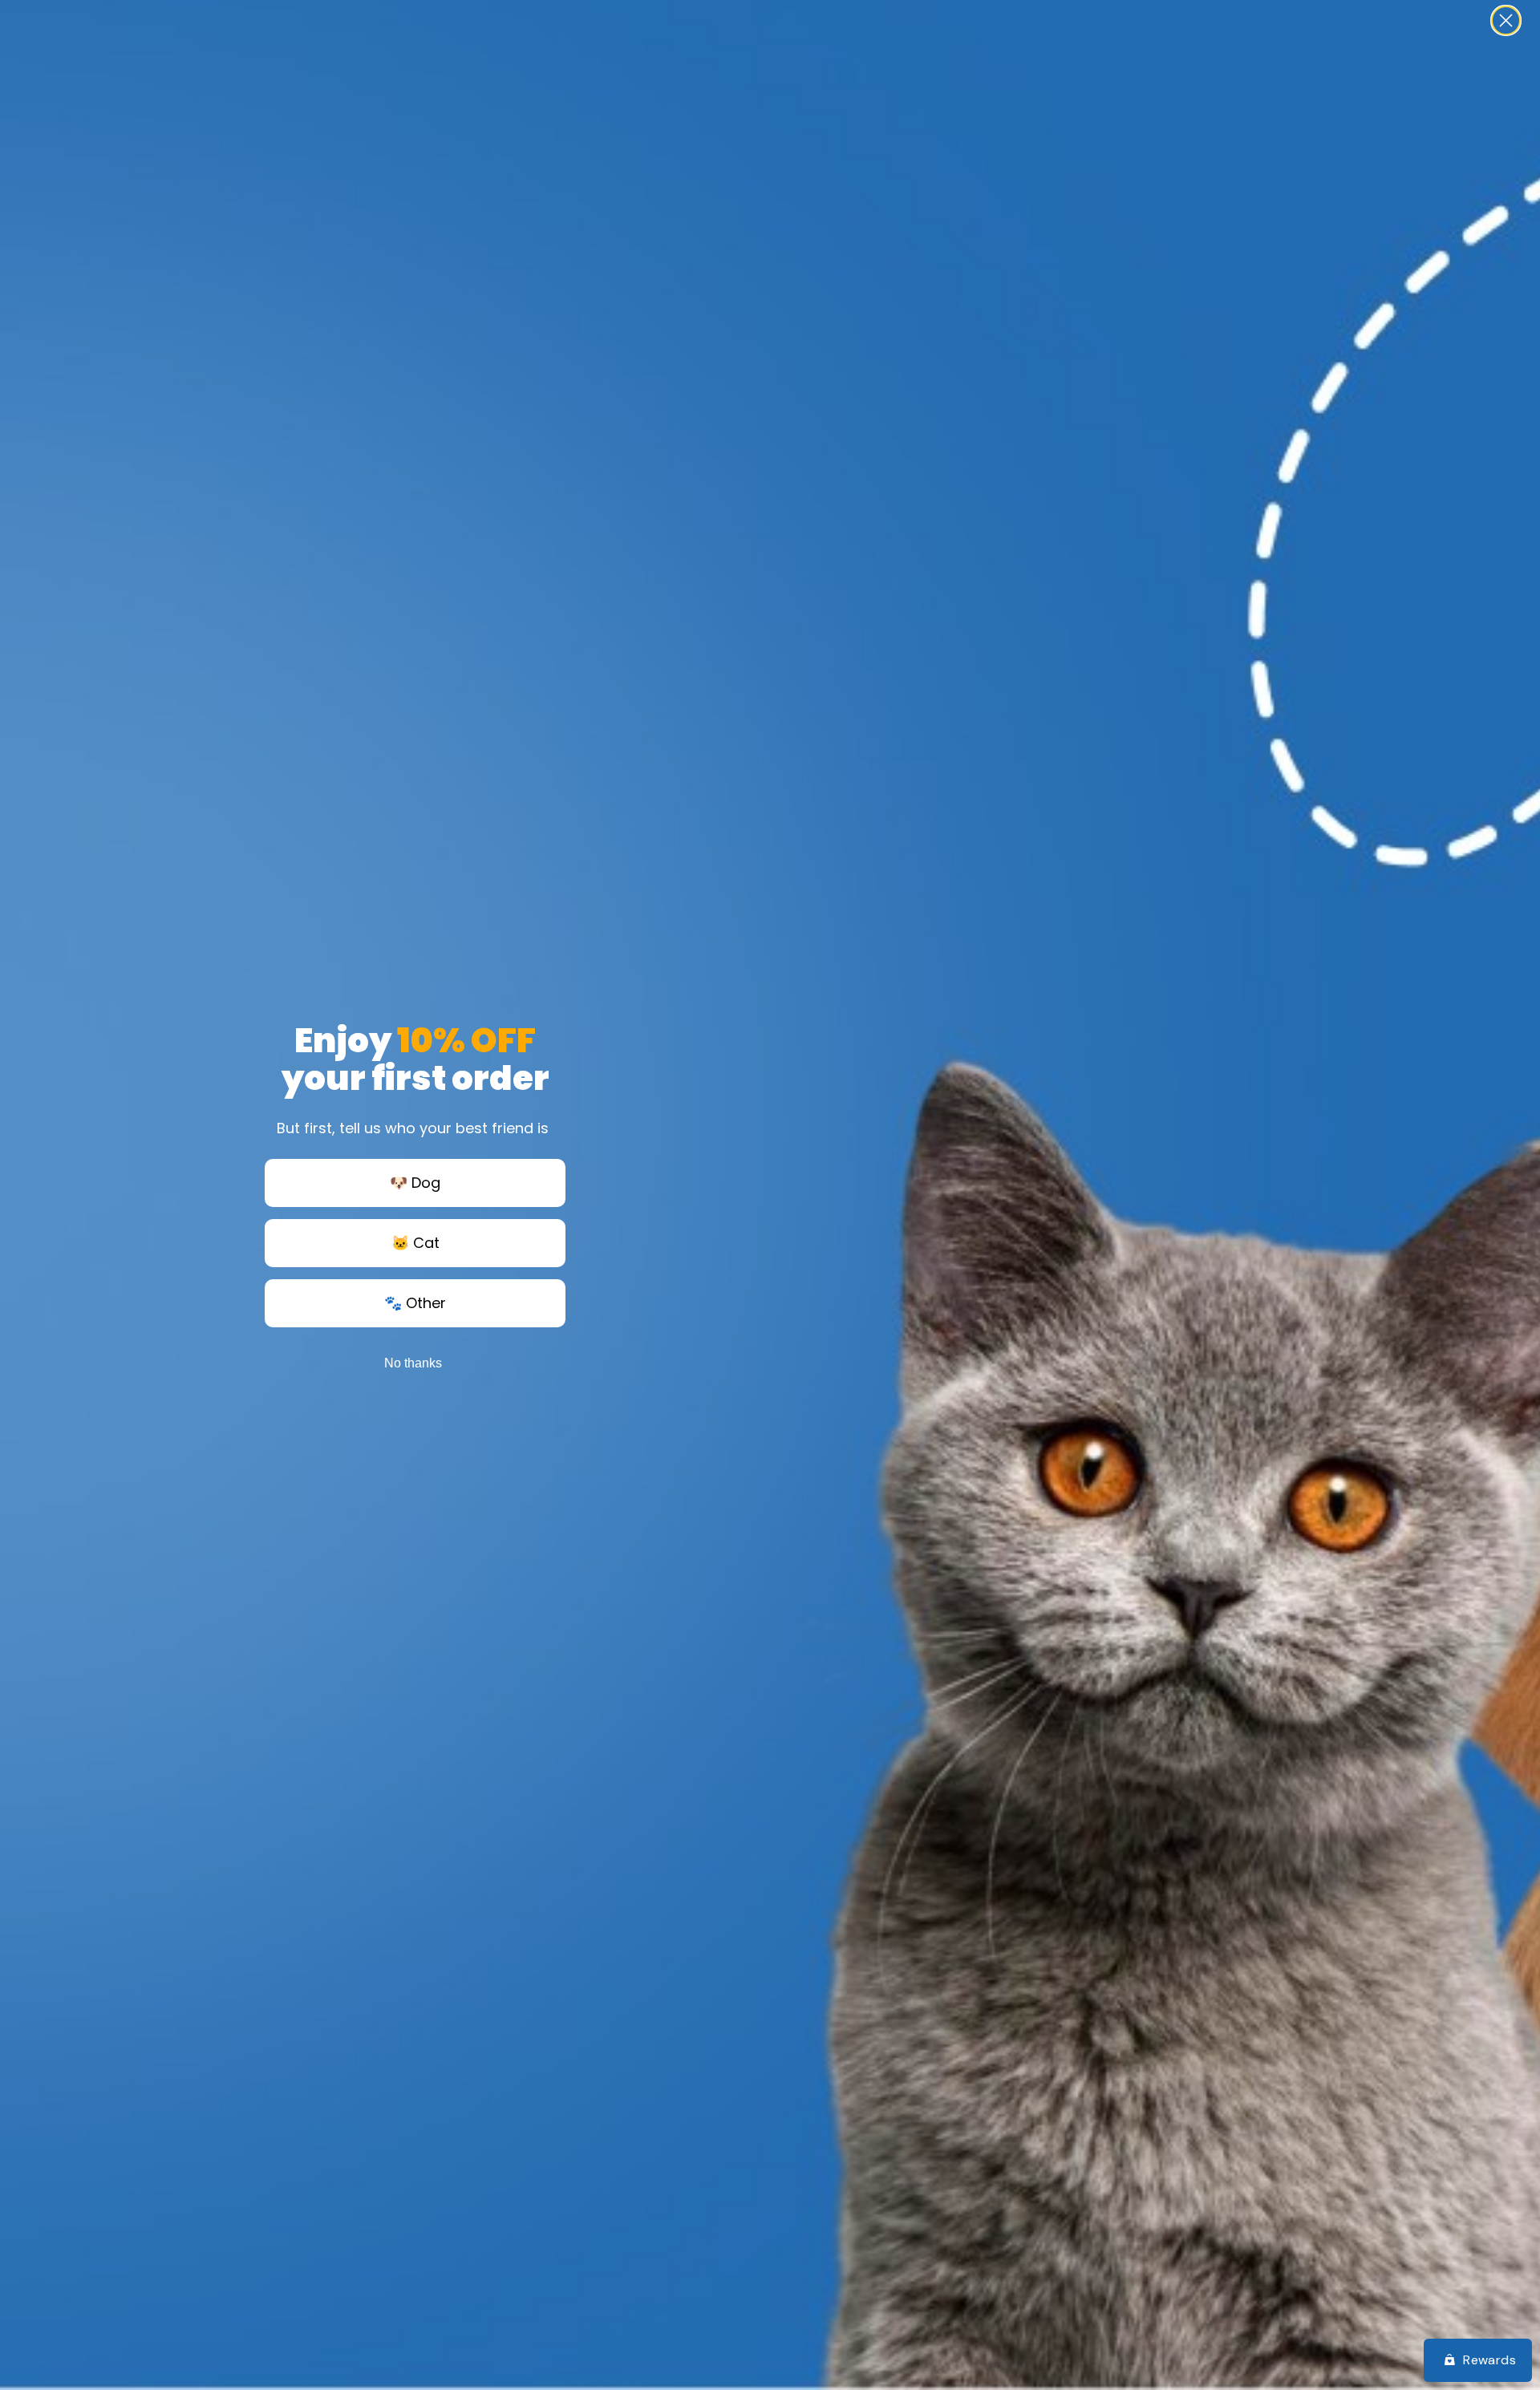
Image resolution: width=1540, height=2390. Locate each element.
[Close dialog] (1506, 20)
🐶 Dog (415, 1183)
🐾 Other (415, 1303)
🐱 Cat (415, 1243)
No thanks (413, 1363)
